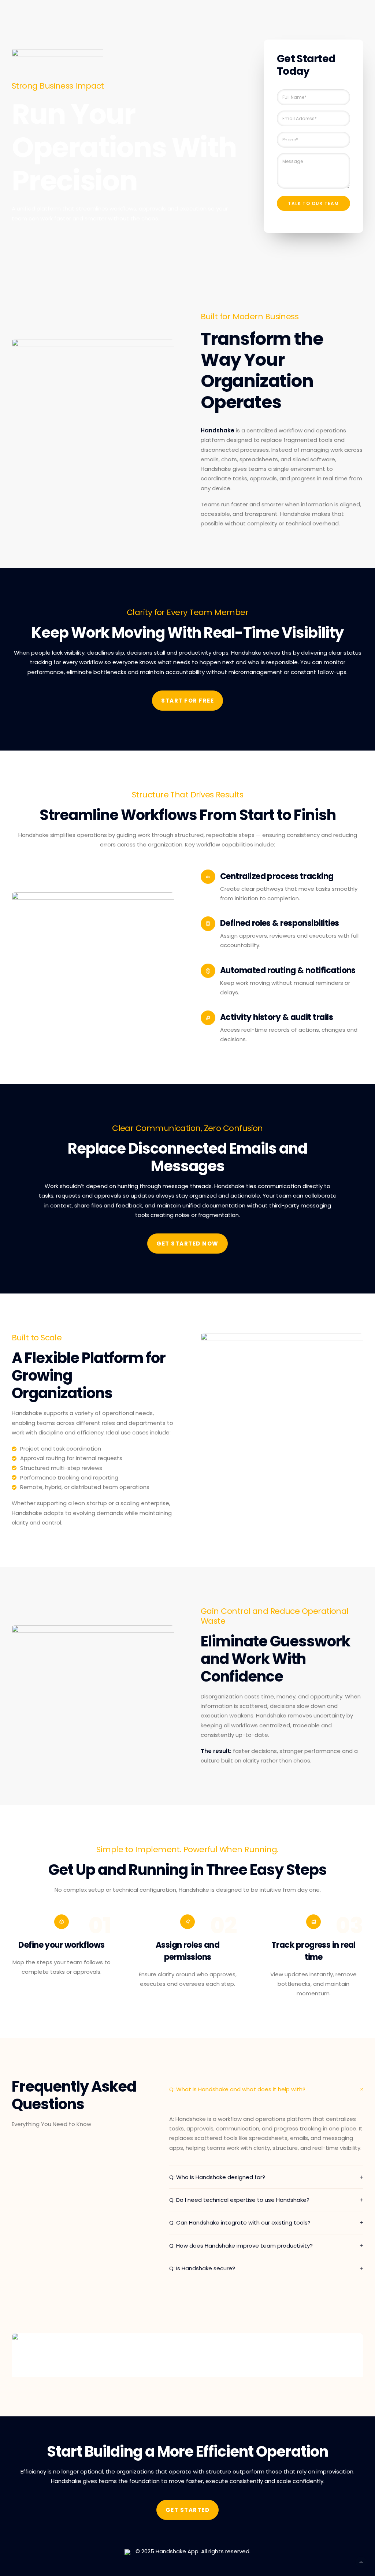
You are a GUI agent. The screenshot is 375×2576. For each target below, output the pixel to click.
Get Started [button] (188, 2510)
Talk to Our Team (313, 203)
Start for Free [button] (187, 701)
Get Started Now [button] (187, 1244)
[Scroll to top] (361, 2562)
